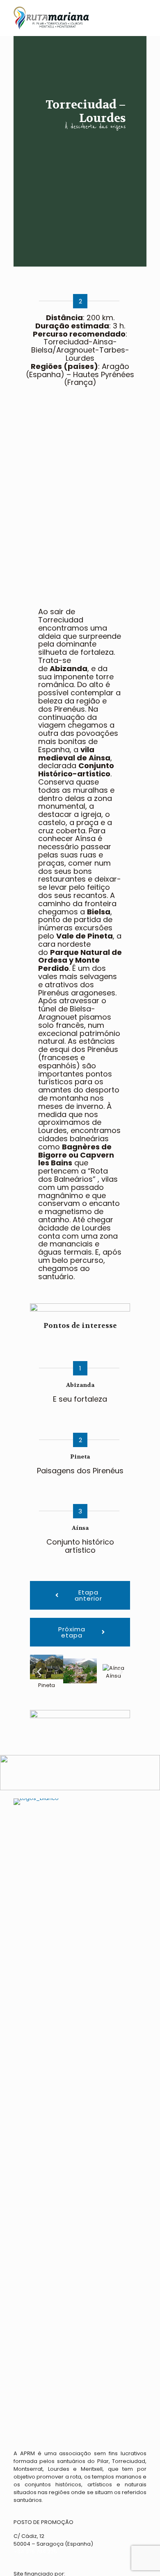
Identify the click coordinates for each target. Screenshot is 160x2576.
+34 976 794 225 (35, 2552)
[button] (39, 1672)
